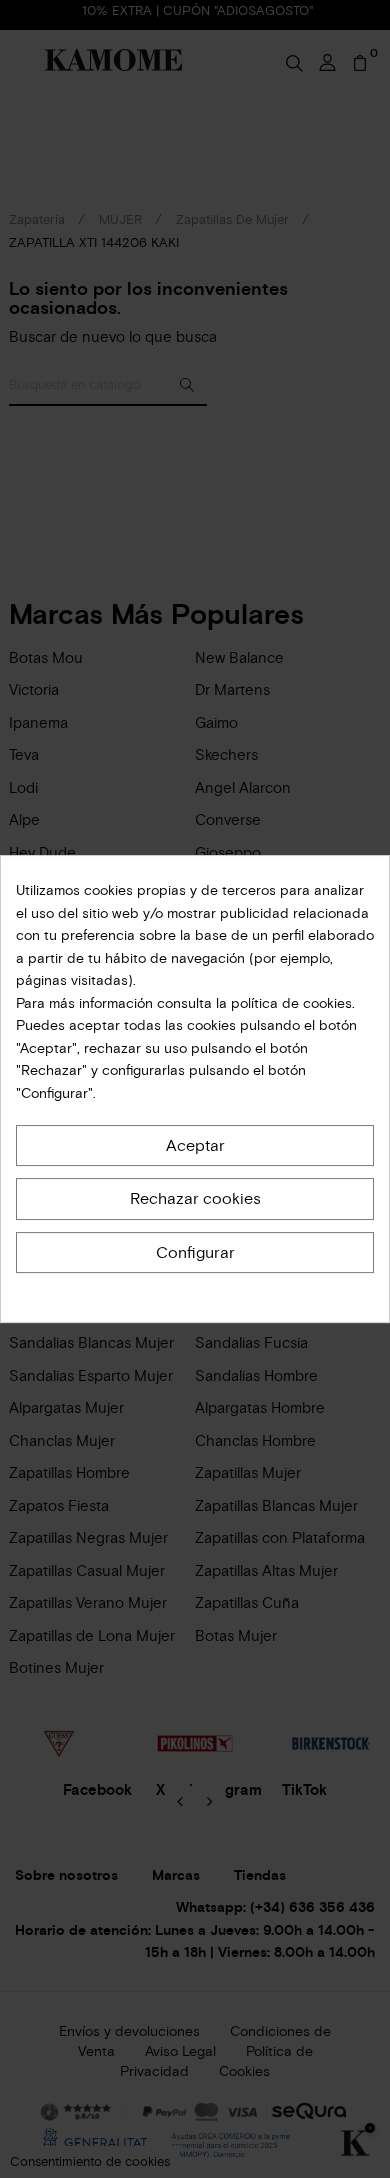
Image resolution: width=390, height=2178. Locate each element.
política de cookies (289, 1003)
